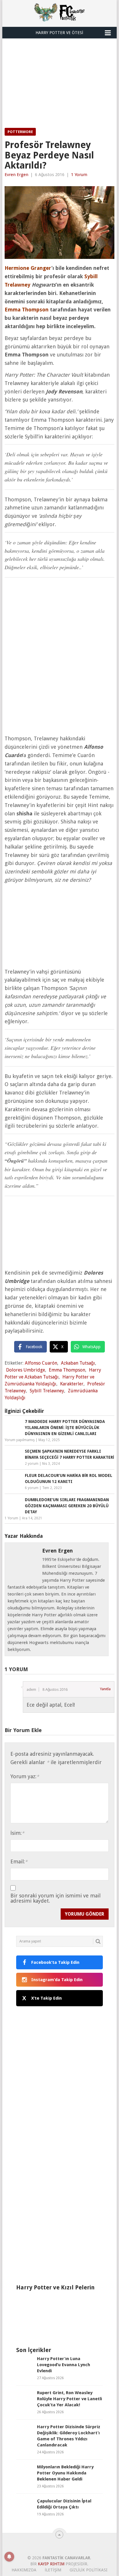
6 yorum (32, 1488)
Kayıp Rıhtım (51, 2564)
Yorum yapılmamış (20, 1440)
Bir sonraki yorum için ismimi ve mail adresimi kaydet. (55, 1898)
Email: (19, 1862)
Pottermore (20, 132)
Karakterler (72, 1384)
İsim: (17, 1833)
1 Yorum (79, 175)
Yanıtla (105, 1689)
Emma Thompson (67, 1370)
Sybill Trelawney (47, 1391)
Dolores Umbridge (26, 1370)
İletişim (53, 2570)
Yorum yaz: (25, 1776)
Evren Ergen (16, 175)
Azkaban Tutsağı (78, 1363)
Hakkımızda (24, 2570)
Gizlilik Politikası (89, 2570)
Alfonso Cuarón (41, 1363)
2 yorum (32, 1464)
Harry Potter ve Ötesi (59, 33)
